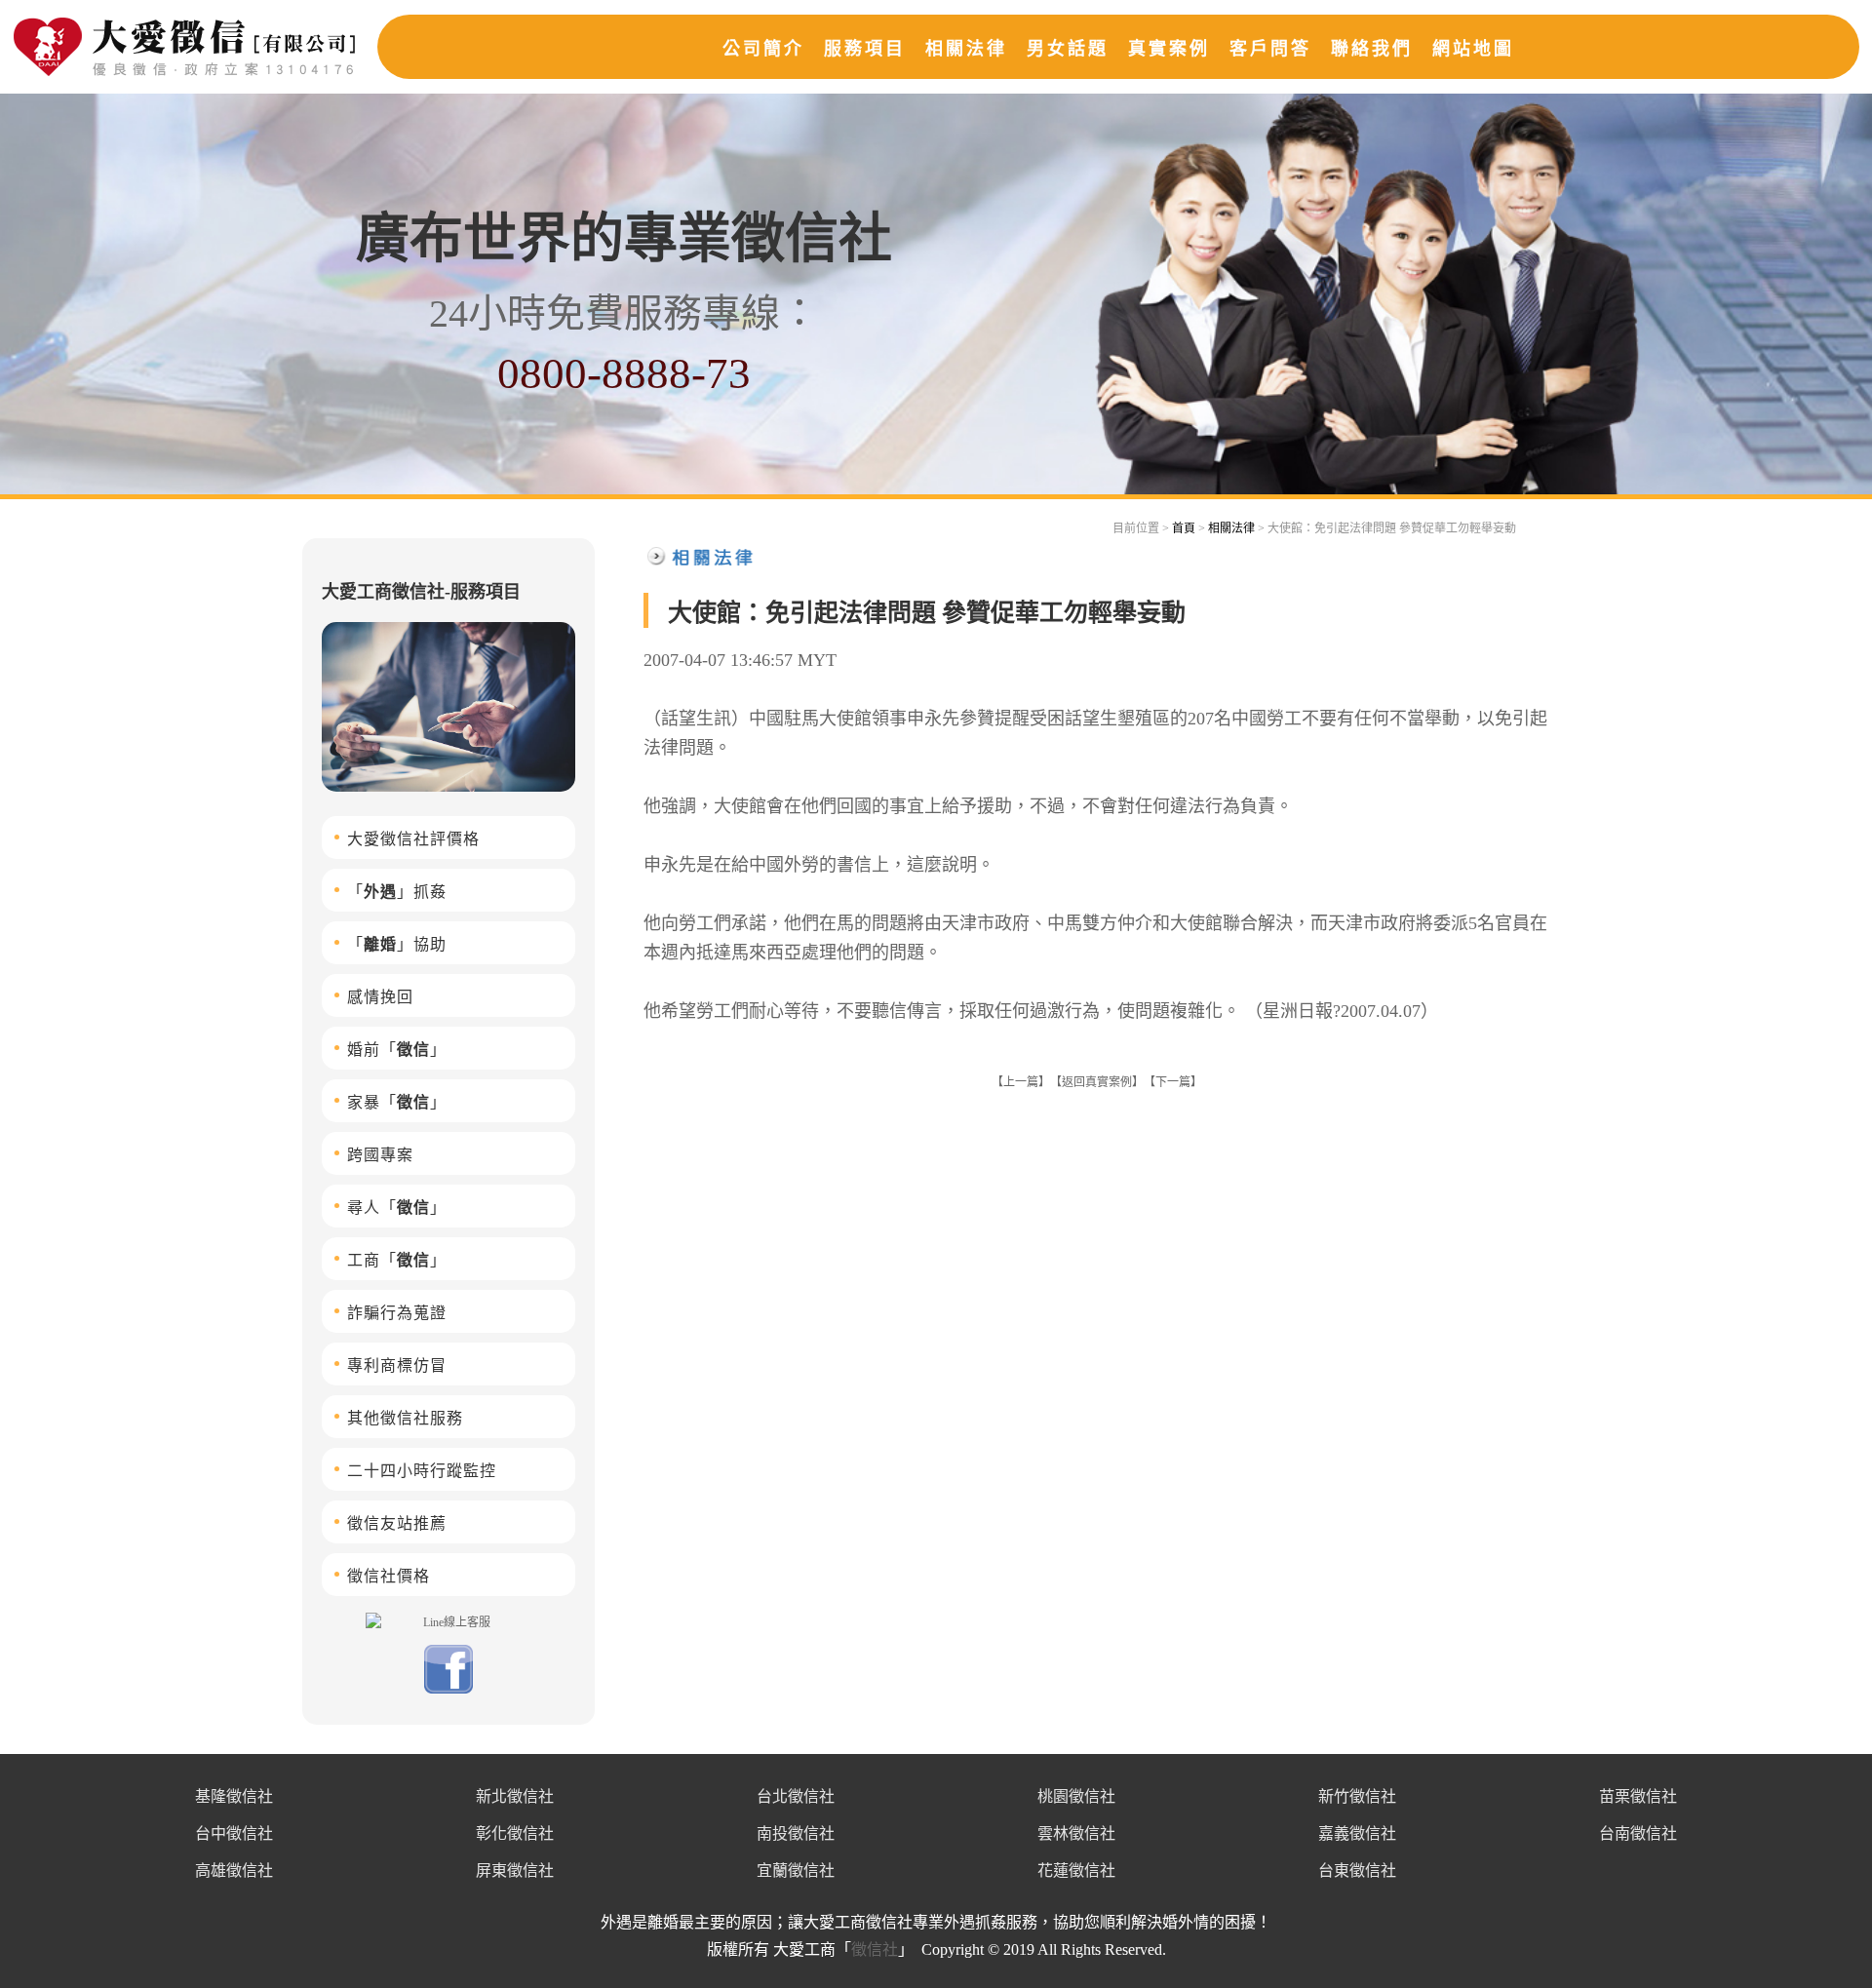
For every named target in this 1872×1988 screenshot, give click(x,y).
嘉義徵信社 (1357, 1833)
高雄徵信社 (234, 1871)
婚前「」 (397, 1050)
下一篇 (1173, 1082)
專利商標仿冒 (397, 1365)
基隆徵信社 (234, 1796)
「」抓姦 (397, 892)
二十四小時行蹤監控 (422, 1471)
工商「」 (397, 1260)
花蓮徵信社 (1076, 1871)
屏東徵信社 (515, 1871)
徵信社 (875, 1949)
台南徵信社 (1638, 1833)
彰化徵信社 (515, 1833)
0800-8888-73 (624, 373)
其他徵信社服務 (405, 1418)
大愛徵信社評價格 (413, 839)
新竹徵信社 (1357, 1796)
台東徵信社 (1357, 1871)
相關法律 (966, 49)
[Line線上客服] (448, 1621)
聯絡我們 (1372, 49)
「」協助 (397, 944)
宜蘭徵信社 (796, 1871)
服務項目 (865, 49)
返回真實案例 (1097, 1082)
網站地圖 (1473, 49)
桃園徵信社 (1076, 1796)
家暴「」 (397, 1102)
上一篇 (1021, 1082)
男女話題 (1068, 49)
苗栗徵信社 (1638, 1796)
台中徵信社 (234, 1833)
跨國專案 (380, 1155)
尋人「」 (397, 1208)
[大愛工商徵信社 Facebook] (448, 1690)
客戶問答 (1270, 49)
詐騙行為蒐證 (397, 1313)
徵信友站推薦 (397, 1523)
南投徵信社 (796, 1833)
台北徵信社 (796, 1796)
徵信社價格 (389, 1576)
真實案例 (1169, 49)
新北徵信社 (515, 1796)
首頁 (1184, 528)
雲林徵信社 (1076, 1833)
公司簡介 (763, 49)
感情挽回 (380, 997)
